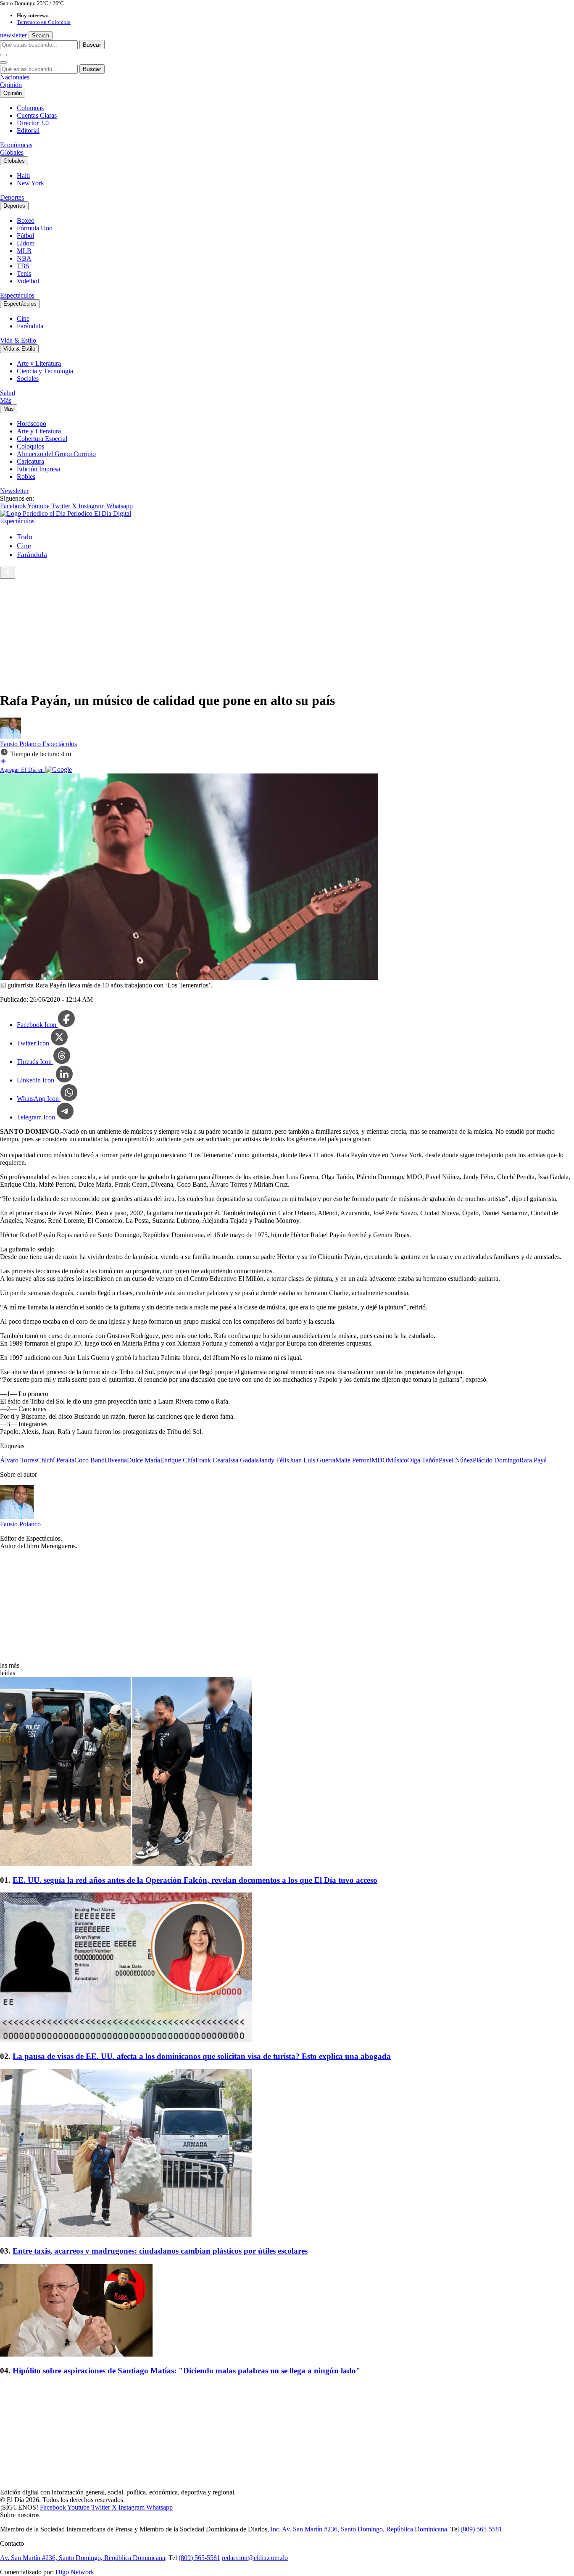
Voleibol (28, 281)
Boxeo (26, 220)
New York (30, 183)
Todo (25, 537)
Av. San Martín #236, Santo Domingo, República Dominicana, (83, 2558)
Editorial (28, 131)
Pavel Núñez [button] (456, 1460)
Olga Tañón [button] (423, 1460)
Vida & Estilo (18, 340)
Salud (8, 393)
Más (6, 400)
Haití (23, 176)
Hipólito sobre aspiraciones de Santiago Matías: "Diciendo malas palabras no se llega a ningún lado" (187, 2371)
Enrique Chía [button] (178, 1460)
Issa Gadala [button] (244, 1460)
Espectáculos (17, 295)
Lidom (26, 243)
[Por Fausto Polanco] (11, 736)
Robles (26, 476)
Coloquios (30, 446)
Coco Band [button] (90, 1460)
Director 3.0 (33, 123)
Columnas (30, 108)
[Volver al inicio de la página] (8, 573)
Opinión (11, 85)
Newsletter (14, 491)
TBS (23, 266)
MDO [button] (379, 1460)
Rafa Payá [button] (533, 1460)
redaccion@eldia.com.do (255, 2558)
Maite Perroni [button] (353, 1460)
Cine (23, 318)
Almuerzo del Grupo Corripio (56, 454)
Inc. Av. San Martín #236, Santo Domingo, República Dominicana (359, 2529)
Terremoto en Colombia (44, 22)
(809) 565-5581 (481, 2529)
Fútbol (25, 236)
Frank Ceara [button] (212, 1460)
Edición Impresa (38, 469)
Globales (12, 152)
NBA (24, 258)
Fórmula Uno (35, 228)
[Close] (3, 63)
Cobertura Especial (42, 439)
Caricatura (30, 461)
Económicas (16, 145)
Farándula (30, 326)
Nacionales (15, 77)
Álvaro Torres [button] (18, 1460)
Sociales (28, 379)
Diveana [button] (116, 1460)
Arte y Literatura (39, 363)
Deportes (12, 197)
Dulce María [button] (143, 1460)
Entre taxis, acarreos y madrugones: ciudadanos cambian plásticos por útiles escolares (160, 2251)
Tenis (24, 273)
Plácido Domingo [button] (496, 1460)
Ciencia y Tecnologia (45, 371)
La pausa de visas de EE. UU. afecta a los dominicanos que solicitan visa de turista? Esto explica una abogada (202, 2056)
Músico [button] (397, 1460)
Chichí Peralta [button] (56, 1460)
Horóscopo (32, 424)
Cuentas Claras (37, 115)
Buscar (92, 45)
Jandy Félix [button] (274, 1460)
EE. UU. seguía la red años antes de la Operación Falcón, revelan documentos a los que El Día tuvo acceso (195, 1880)
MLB (24, 251)
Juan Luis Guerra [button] (312, 1460)
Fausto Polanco (21, 744)
